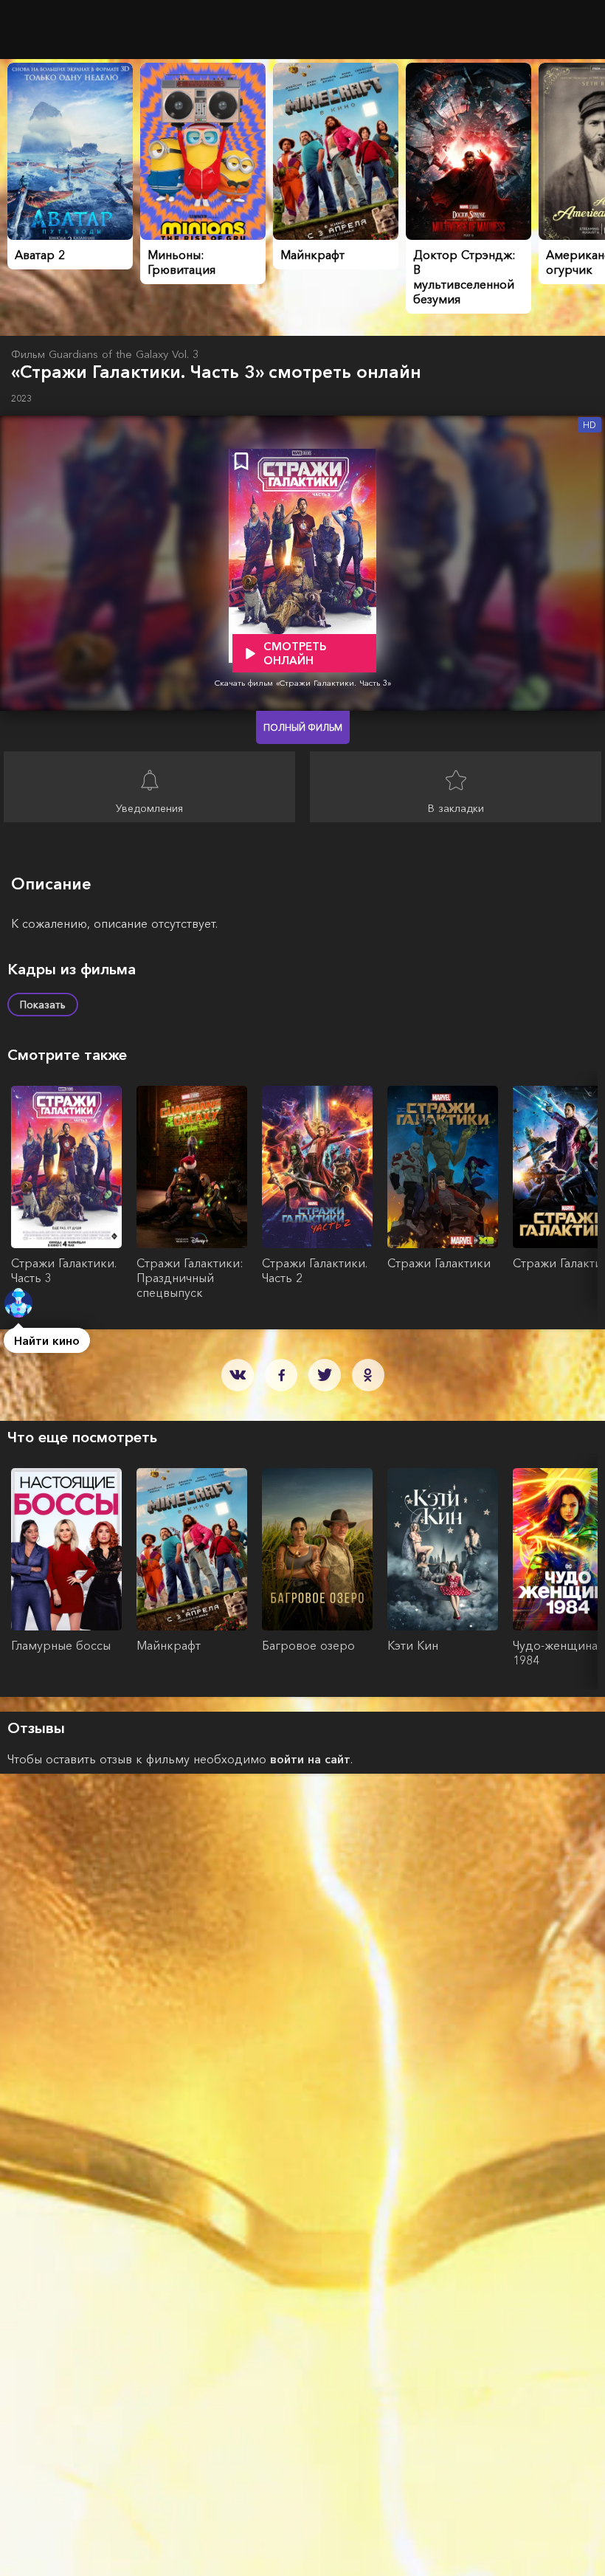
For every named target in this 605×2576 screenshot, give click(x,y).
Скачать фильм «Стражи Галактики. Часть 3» (303, 683)
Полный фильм (303, 727)
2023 (21, 398)
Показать (43, 1005)
